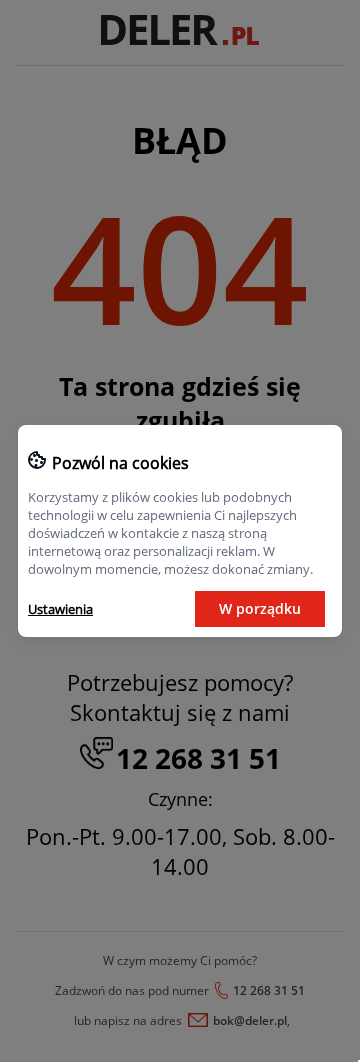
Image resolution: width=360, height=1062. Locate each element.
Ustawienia (60, 609)
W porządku (260, 608)
